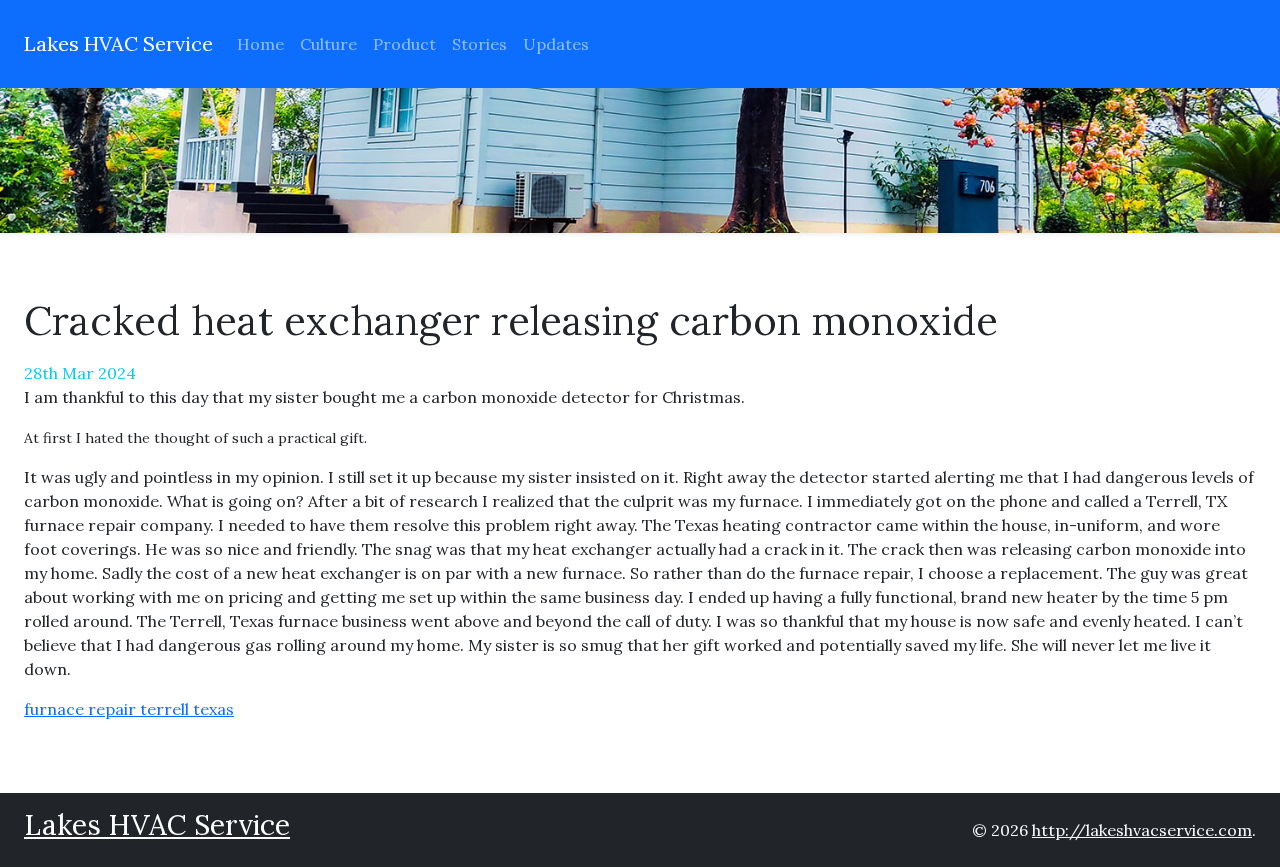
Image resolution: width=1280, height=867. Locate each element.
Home (260, 44)
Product (404, 44)
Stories (479, 44)
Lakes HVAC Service (118, 43)
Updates (556, 44)
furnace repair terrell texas (129, 709)
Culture (328, 44)
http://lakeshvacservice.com (1142, 830)
